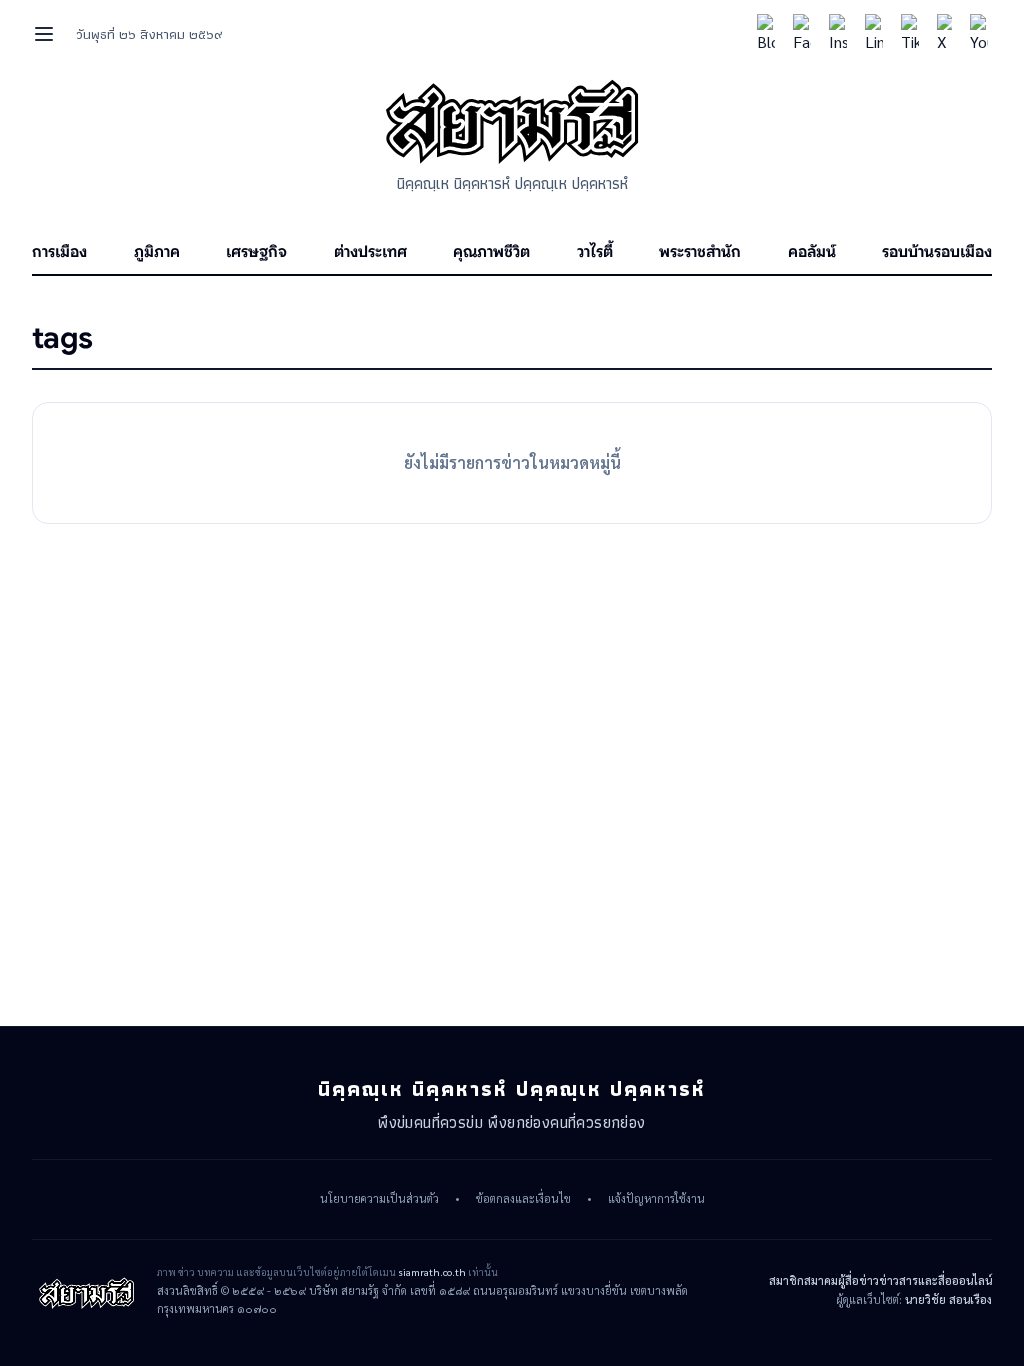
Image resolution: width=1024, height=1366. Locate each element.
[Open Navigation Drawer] (44, 34)
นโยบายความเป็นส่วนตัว (379, 1199)
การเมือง (59, 252)
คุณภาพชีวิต (491, 252)
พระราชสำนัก (700, 252)
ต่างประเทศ (370, 252)
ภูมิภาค (157, 252)
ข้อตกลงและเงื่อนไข (523, 1199)
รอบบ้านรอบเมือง (937, 252)
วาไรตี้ (595, 252)
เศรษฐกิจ (256, 252)
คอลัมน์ (812, 252)
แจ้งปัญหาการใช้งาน (656, 1199)
